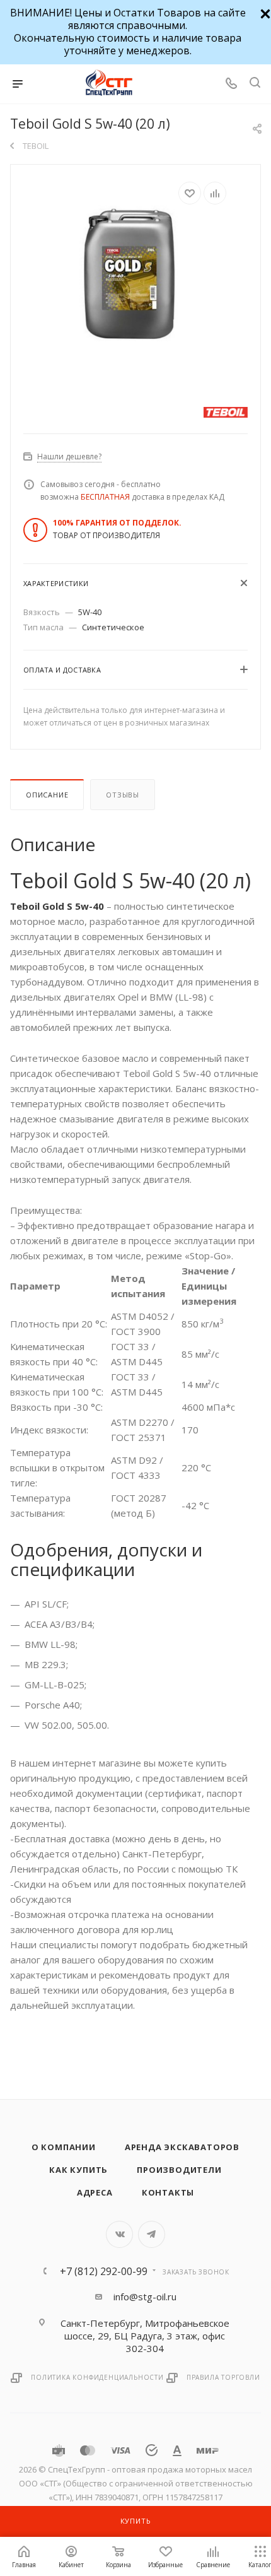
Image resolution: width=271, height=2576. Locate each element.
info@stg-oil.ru (145, 2297)
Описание (47, 795)
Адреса (95, 2192)
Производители (179, 2170)
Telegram (152, 2234)
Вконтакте (119, 2234)
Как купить (78, 2170)
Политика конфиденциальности (97, 2377)
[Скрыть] (264, 12)
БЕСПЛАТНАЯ (105, 497)
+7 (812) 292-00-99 (104, 2271)
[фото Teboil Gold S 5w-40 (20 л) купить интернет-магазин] (135, 276)
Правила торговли (223, 2377)
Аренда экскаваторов (182, 2147)
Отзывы (123, 795)
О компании (64, 2147)
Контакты (168, 2192)
